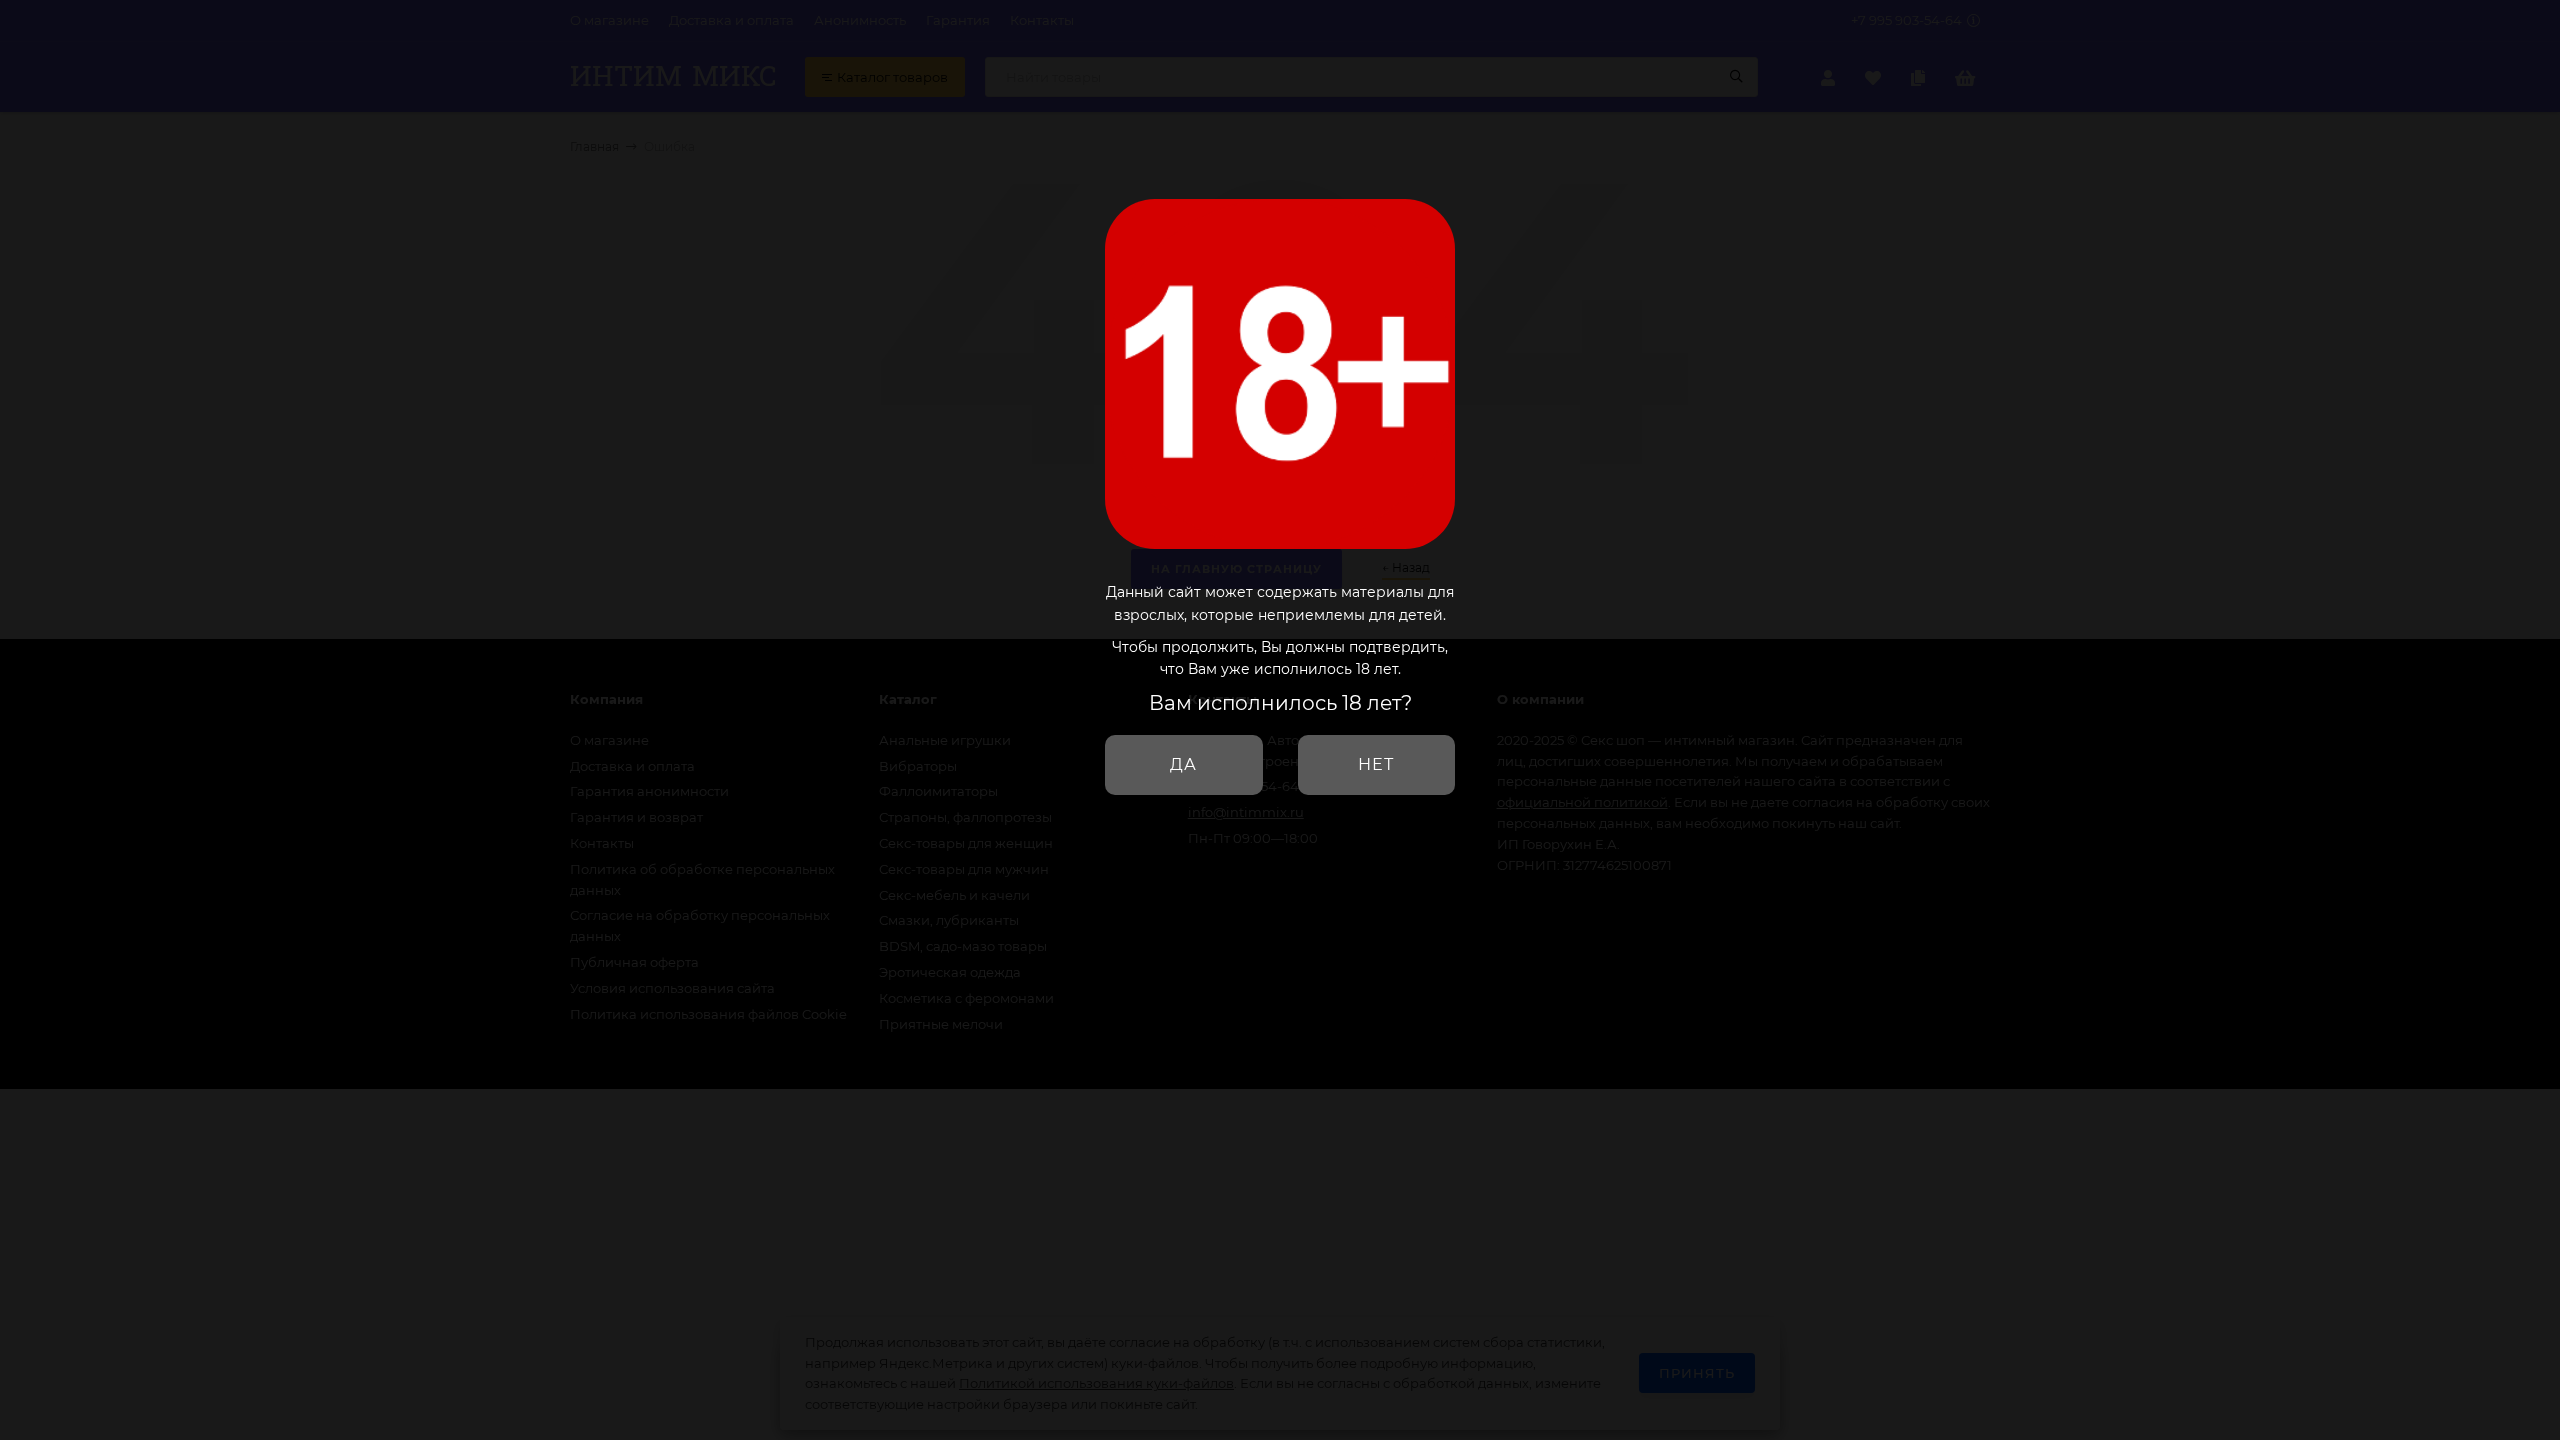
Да (1183, 764)
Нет (1376, 764)
